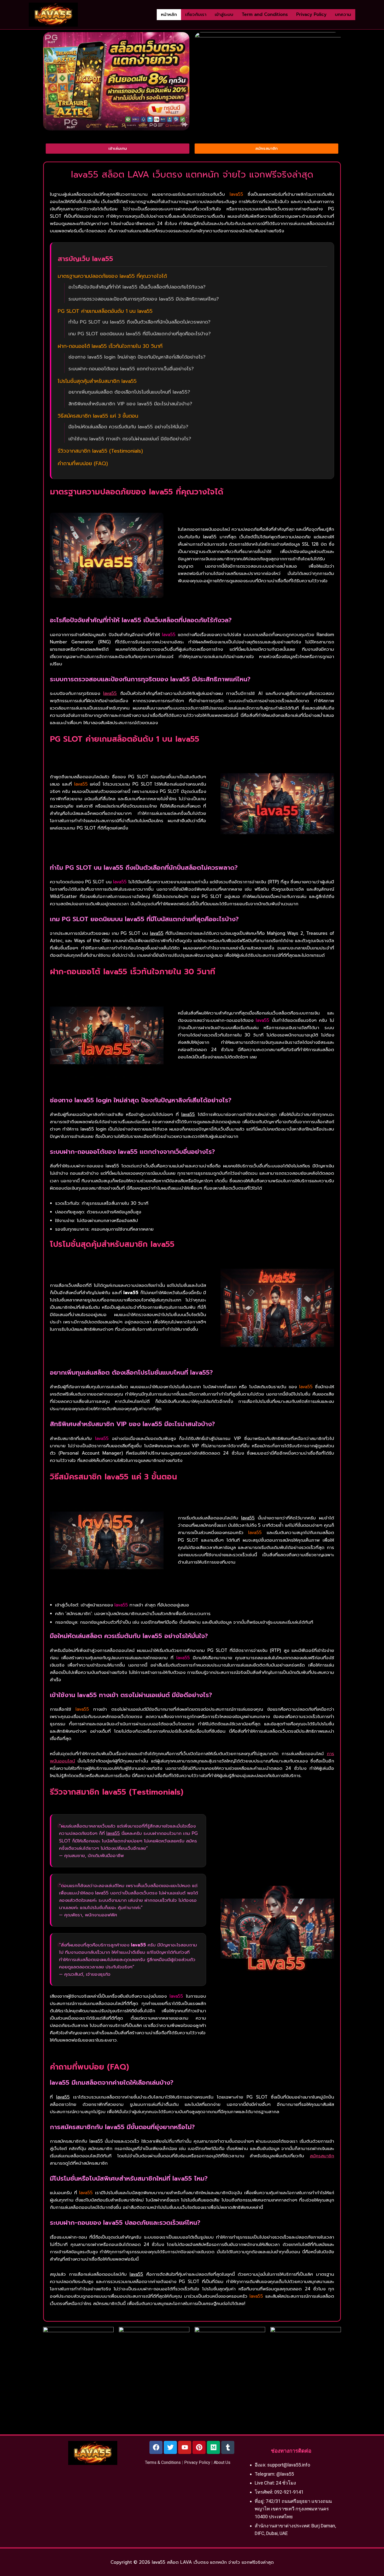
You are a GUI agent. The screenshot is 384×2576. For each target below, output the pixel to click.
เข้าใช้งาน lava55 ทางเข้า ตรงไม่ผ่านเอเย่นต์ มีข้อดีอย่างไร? (130, 439)
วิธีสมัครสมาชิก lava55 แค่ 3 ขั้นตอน (98, 416)
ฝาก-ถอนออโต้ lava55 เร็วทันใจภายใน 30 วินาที (110, 346)
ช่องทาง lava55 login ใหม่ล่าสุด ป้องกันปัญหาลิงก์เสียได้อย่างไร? (137, 357)
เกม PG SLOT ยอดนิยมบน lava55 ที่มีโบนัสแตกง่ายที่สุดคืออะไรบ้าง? (140, 334)
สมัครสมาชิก (322, 2156)
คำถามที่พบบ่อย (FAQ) (83, 463)
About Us (222, 2462)
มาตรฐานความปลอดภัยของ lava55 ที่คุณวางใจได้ (112, 276)
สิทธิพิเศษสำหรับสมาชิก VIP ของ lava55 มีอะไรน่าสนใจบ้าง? (130, 404)
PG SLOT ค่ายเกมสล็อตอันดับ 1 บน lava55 (105, 311)
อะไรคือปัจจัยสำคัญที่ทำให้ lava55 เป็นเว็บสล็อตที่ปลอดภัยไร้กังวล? (137, 287)
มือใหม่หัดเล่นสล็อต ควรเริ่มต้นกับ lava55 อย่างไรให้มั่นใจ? (128, 427)
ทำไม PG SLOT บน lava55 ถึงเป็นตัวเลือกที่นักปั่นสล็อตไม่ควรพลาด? (139, 322)
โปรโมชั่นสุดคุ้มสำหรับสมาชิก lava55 (97, 381)
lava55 (110, 693)
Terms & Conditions (163, 2462)
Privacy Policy (197, 2462)
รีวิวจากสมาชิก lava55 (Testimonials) (100, 451)
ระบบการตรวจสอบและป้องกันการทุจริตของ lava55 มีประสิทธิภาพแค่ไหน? (144, 299)
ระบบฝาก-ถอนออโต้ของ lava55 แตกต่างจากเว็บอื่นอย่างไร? (131, 369)
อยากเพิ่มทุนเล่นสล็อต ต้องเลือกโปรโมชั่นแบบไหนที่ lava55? (129, 392)
